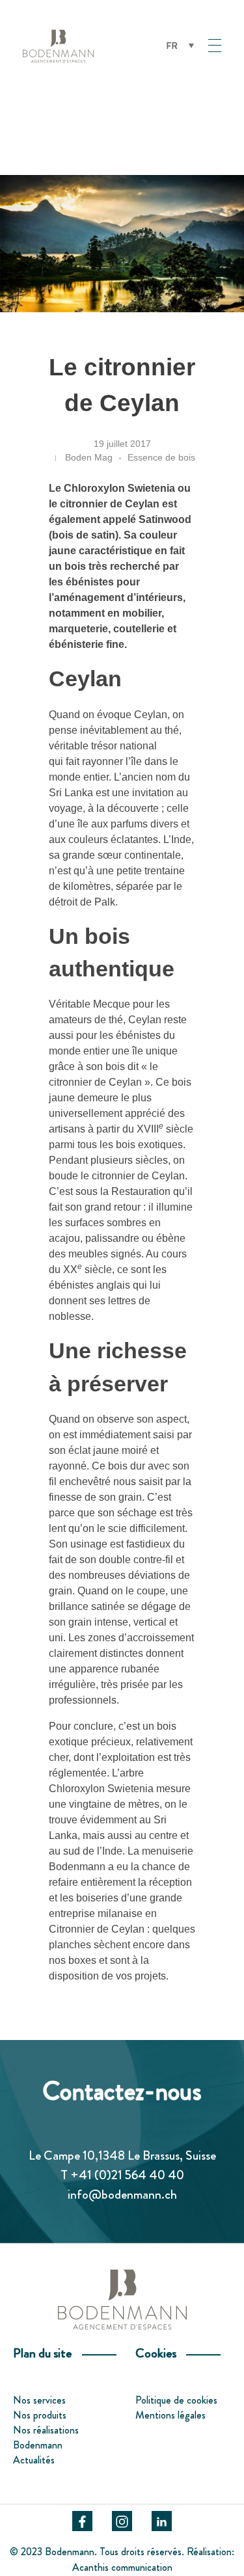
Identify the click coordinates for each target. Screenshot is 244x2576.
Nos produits (40, 2415)
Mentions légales (170, 2415)
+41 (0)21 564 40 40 (127, 2175)
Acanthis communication (122, 2567)
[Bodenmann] (88, 46)
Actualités (34, 2460)
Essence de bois (161, 457)
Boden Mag (89, 457)
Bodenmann (38, 2445)
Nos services (39, 2400)
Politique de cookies (176, 2400)
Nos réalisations (46, 2430)
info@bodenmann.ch (122, 2194)
